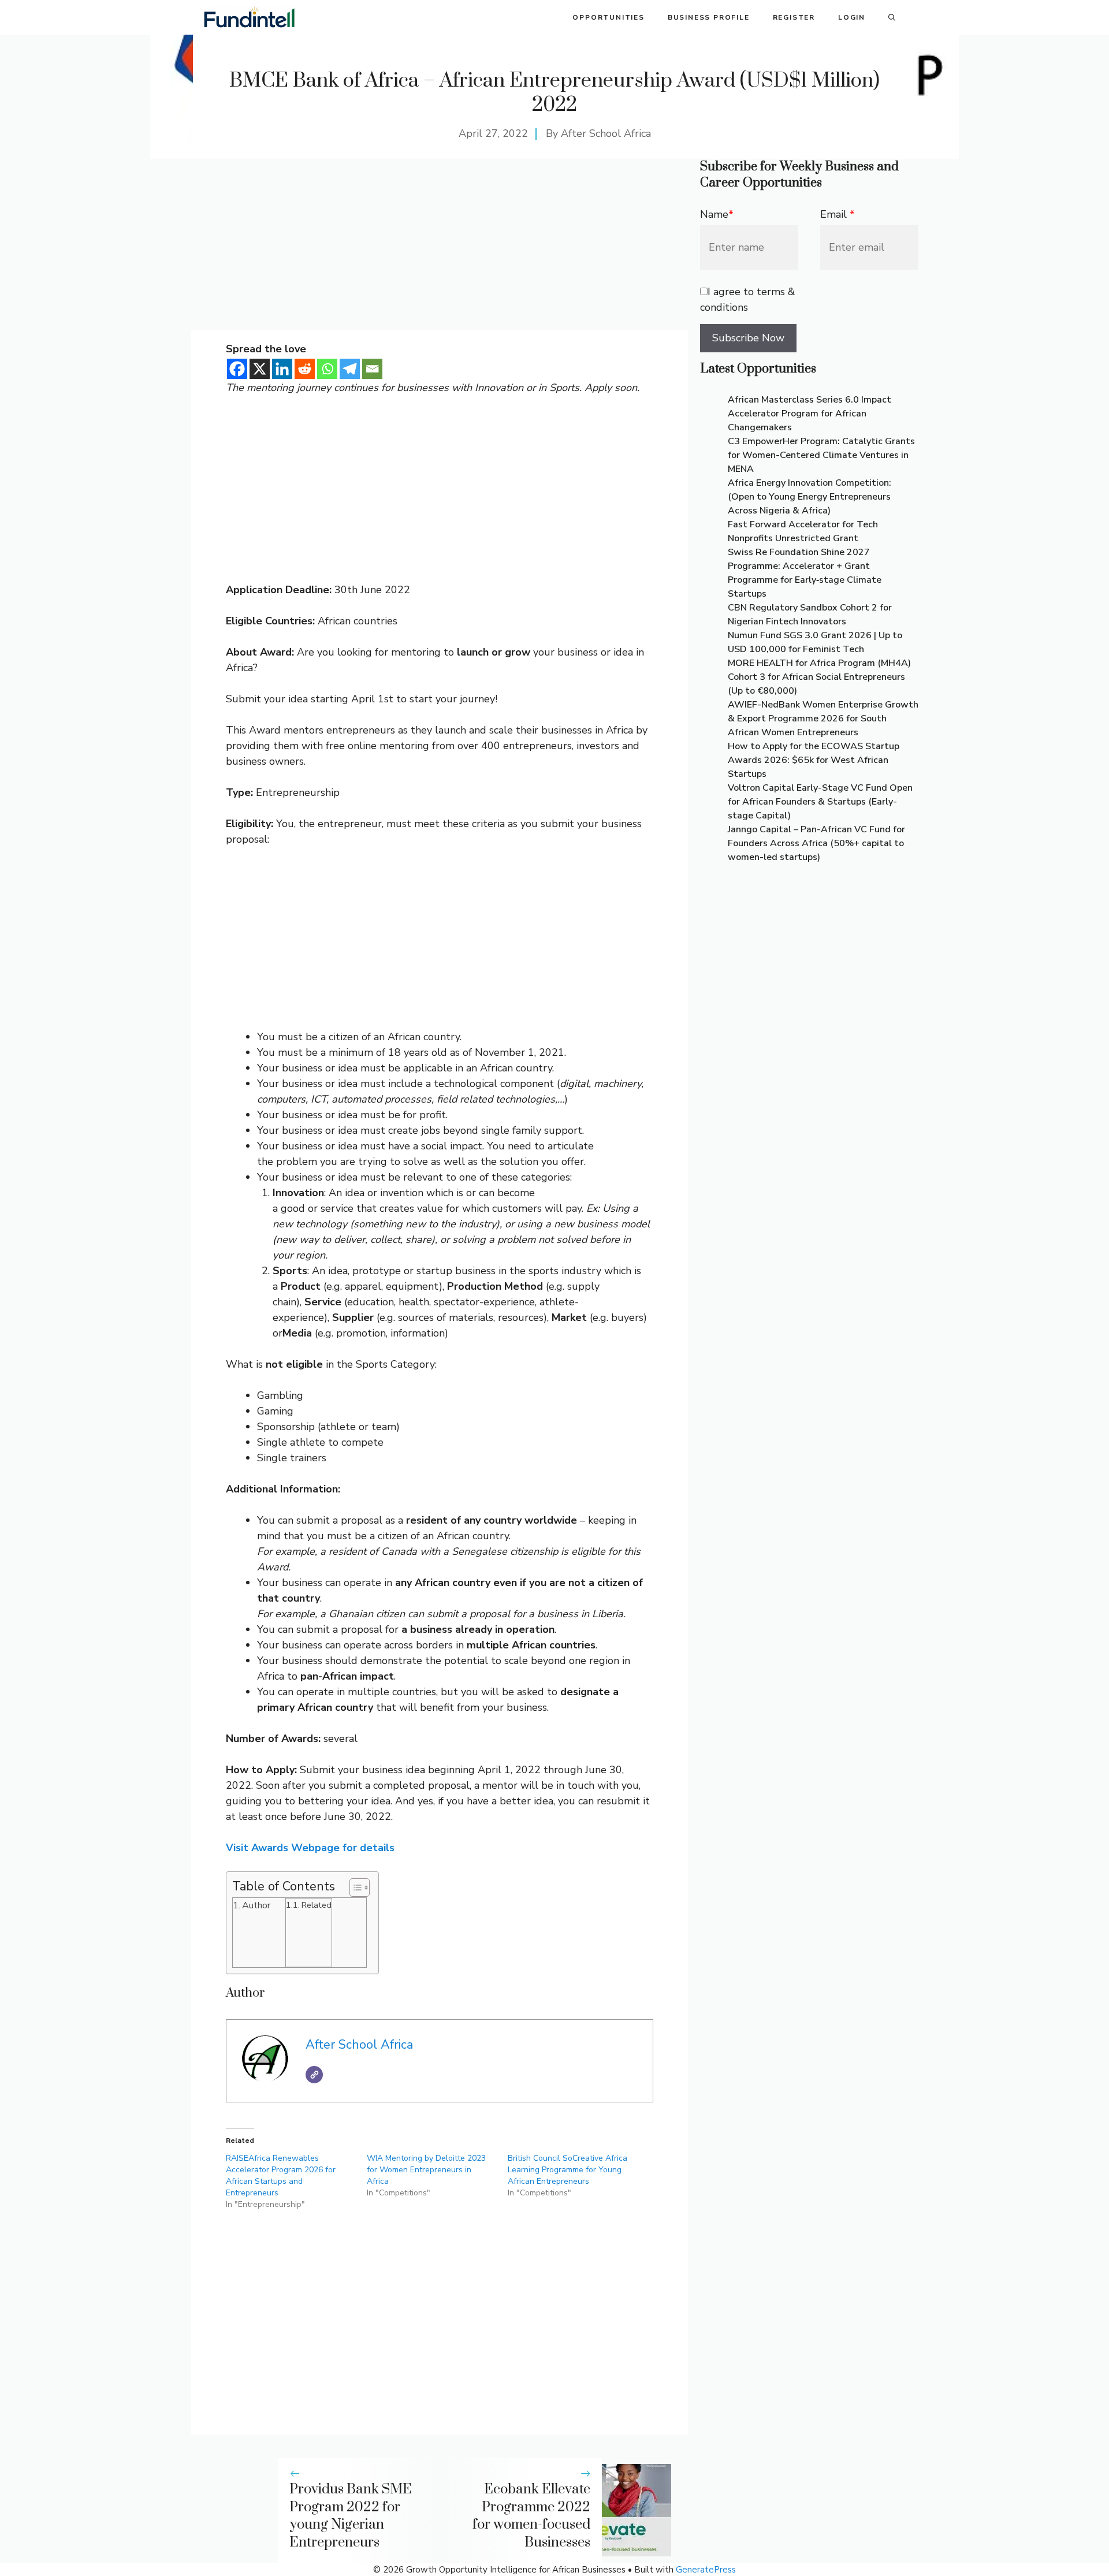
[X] (260, 369)
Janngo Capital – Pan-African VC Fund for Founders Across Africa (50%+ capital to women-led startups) (816, 843)
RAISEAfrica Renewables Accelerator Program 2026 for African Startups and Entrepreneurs (281, 2175)
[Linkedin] (282, 369)
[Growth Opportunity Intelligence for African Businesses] (249, 17)
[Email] (372, 369)
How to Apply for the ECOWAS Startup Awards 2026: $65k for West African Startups (814, 760)
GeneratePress (706, 2570)
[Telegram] (350, 369)
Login (852, 17)
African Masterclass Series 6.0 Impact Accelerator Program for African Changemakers (810, 414)
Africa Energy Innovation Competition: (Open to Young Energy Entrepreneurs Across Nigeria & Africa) (810, 497)
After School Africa (606, 133)
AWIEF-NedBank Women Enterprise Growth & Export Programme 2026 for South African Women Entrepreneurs (823, 719)
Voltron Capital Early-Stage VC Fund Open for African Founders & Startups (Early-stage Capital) (820, 802)
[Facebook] (237, 369)
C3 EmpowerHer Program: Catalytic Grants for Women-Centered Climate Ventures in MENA (821, 455)
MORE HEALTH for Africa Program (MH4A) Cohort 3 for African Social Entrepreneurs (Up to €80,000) (819, 677)
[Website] (314, 2075)
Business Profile (709, 17)
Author (256, 1905)
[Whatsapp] (327, 369)
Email (838, 214)
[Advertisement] (440, 244)
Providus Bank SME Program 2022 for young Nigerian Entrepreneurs (351, 2516)
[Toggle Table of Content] (354, 1888)
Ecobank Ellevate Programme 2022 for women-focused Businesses (531, 2516)
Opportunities (608, 17)
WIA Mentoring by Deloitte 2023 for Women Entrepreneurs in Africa (426, 2170)
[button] (892, 17)
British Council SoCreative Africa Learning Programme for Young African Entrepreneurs (567, 2170)
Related (317, 1905)
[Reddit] (305, 369)
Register (794, 17)
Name (717, 214)
